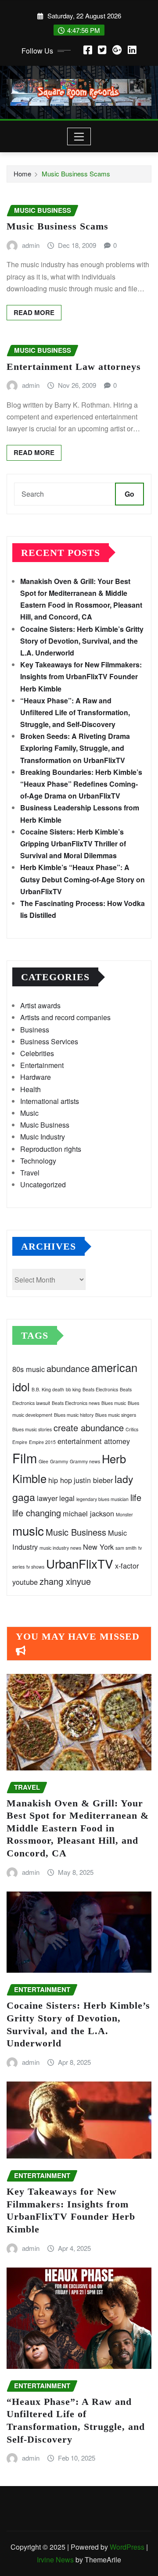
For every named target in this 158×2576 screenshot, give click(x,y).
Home (22, 174)
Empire (20, 1442)
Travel (30, 1173)
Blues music (114, 1403)
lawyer (47, 1498)
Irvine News (55, 2560)
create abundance (89, 1428)
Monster (124, 1514)
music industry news (60, 1548)
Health (31, 1089)
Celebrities (37, 1053)
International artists (50, 1101)
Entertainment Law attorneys (74, 367)
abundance (68, 1368)
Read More (34, 312)
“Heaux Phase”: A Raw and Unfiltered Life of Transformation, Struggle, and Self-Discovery (75, 712)
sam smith (126, 1548)
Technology (38, 1161)
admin (31, 245)
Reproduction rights (51, 1149)
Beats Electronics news (76, 1403)
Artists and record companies (65, 1017)
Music (29, 1113)
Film (25, 1458)
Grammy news (85, 1461)
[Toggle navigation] (79, 136)
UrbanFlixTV (80, 1563)
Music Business (45, 1125)
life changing (37, 1513)
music (28, 1530)
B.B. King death (48, 1389)
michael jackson (88, 1513)
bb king (73, 1389)
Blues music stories (32, 1429)
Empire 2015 (42, 1442)
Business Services (49, 1041)
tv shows (35, 1567)
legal (67, 1498)
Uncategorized (43, 1184)
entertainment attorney (94, 1441)
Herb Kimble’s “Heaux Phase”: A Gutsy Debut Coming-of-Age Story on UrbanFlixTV (83, 879)
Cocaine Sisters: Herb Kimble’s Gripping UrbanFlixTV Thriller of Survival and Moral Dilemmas (73, 844)
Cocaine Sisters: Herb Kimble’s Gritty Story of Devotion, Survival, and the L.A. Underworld (82, 641)
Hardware (36, 1077)
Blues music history (74, 1415)
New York (98, 1547)
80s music (29, 1369)
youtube (25, 1582)
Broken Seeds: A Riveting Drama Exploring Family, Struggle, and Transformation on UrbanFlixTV (75, 748)
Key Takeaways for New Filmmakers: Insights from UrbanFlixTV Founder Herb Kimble (81, 676)
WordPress (127, 2547)
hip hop (60, 1480)
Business (35, 1030)
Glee (43, 1461)
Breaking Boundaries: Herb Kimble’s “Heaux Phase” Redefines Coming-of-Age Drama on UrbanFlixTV (81, 784)
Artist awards (40, 1005)
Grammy (59, 1461)
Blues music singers (116, 1415)
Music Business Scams (76, 174)
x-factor (127, 1566)
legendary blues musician (102, 1499)
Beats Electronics (100, 1389)
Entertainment (42, 1065)
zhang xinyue (65, 1581)
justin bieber (93, 1480)
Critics (132, 1429)
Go (129, 494)
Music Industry (43, 1137)
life (136, 1497)
